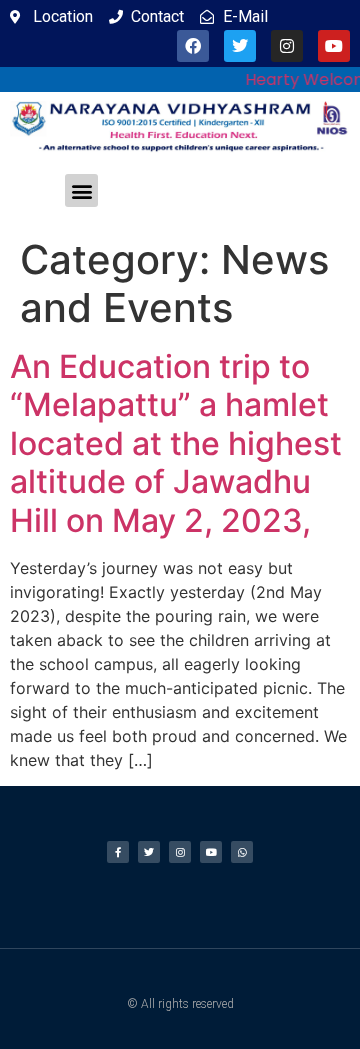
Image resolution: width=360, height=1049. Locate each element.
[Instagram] (287, 46)
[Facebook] (193, 46)
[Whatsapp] (242, 852)
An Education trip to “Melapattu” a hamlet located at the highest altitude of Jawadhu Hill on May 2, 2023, (176, 443)
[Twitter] (240, 46)
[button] (81, 190)
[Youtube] (334, 46)
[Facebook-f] (118, 852)
